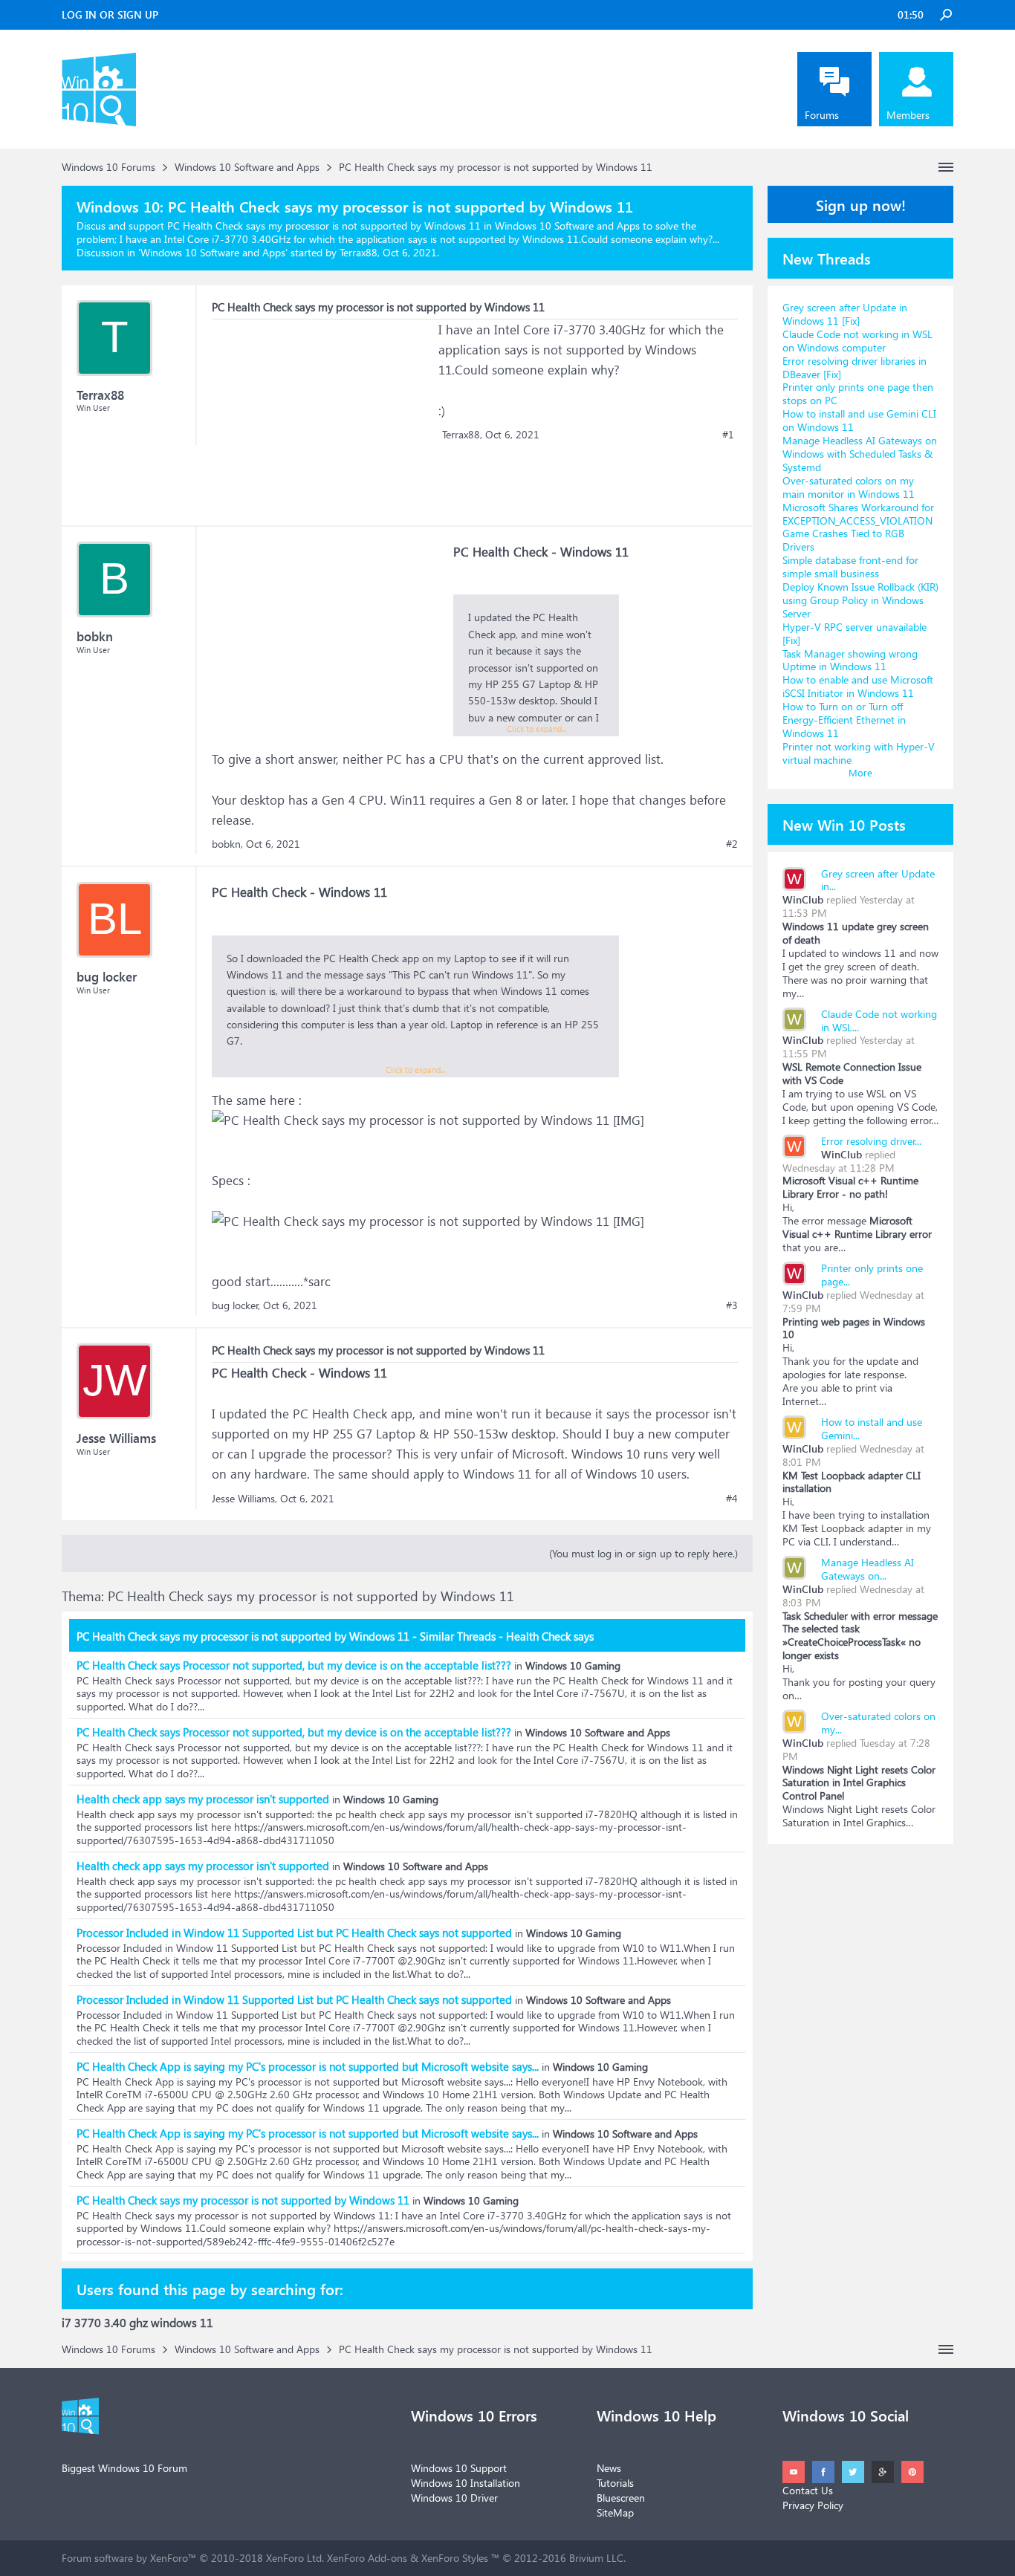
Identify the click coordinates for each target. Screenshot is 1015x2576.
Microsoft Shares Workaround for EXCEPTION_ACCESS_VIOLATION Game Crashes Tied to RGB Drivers (858, 527)
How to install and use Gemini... (872, 1428)
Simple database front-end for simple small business (850, 567)
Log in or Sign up (110, 14)
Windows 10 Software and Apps (213, 252)
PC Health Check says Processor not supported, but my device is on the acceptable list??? (294, 1665)
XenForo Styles (455, 2558)
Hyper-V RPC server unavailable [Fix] (855, 633)
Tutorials (615, 2483)
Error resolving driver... (871, 1141)
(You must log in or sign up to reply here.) (643, 1553)
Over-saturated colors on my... (878, 1723)
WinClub (803, 899)
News (609, 2468)
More (860, 772)
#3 (732, 1305)
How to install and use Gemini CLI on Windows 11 (859, 420)
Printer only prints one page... (872, 1275)
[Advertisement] (323, 412)
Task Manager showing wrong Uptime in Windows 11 (850, 660)
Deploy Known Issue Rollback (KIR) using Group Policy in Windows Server (860, 600)
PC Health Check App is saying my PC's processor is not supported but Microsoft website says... (308, 2066)
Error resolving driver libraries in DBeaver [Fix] (855, 367)
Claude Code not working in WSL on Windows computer (857, 341)
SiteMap (615, 2512)
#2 (732, 844)
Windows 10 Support (459, 2468)
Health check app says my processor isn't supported (203, 1799)
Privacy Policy (813, 2505)
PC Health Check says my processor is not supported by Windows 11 (243, 2200)
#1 (728, 435)
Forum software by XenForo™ (193, 2558)
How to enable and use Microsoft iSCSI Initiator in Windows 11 (858, 686)
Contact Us (808, 2490)
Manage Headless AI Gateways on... (868, 1569)
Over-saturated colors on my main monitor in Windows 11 (849, 487)
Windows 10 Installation (466, 2483)
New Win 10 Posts (844, 824)
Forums (822, 115)
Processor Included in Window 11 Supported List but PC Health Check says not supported (294, 1933)
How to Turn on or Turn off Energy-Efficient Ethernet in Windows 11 (844, 720)
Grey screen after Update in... (878, 880)
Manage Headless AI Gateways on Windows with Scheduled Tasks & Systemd (860, 454)
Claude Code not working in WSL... (879, 1021)
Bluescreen (621, 2498)
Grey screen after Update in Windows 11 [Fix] (845, 314)
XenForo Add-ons (367, 2558)
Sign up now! (861, 204)
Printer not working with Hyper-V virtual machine (859, 753)
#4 (732, 1499)
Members (908, 115)
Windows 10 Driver (454, 2498)
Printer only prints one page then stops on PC (858, 393)
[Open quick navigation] (946, 167)
